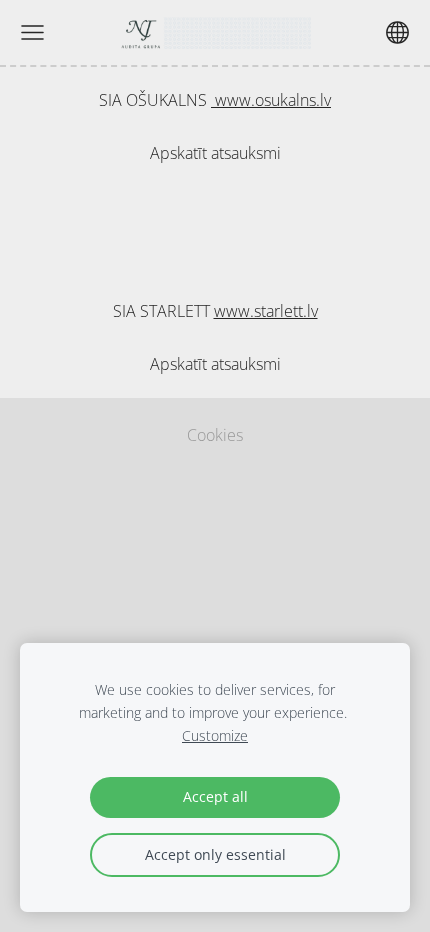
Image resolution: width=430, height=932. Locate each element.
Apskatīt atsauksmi (215, 153)
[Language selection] (397, 32)
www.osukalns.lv (271, 100)
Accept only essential (215, 854)
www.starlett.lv (266, 311)
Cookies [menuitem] (215, 435)
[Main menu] (32, 32)
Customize (215, 735)
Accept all (215, 796)
